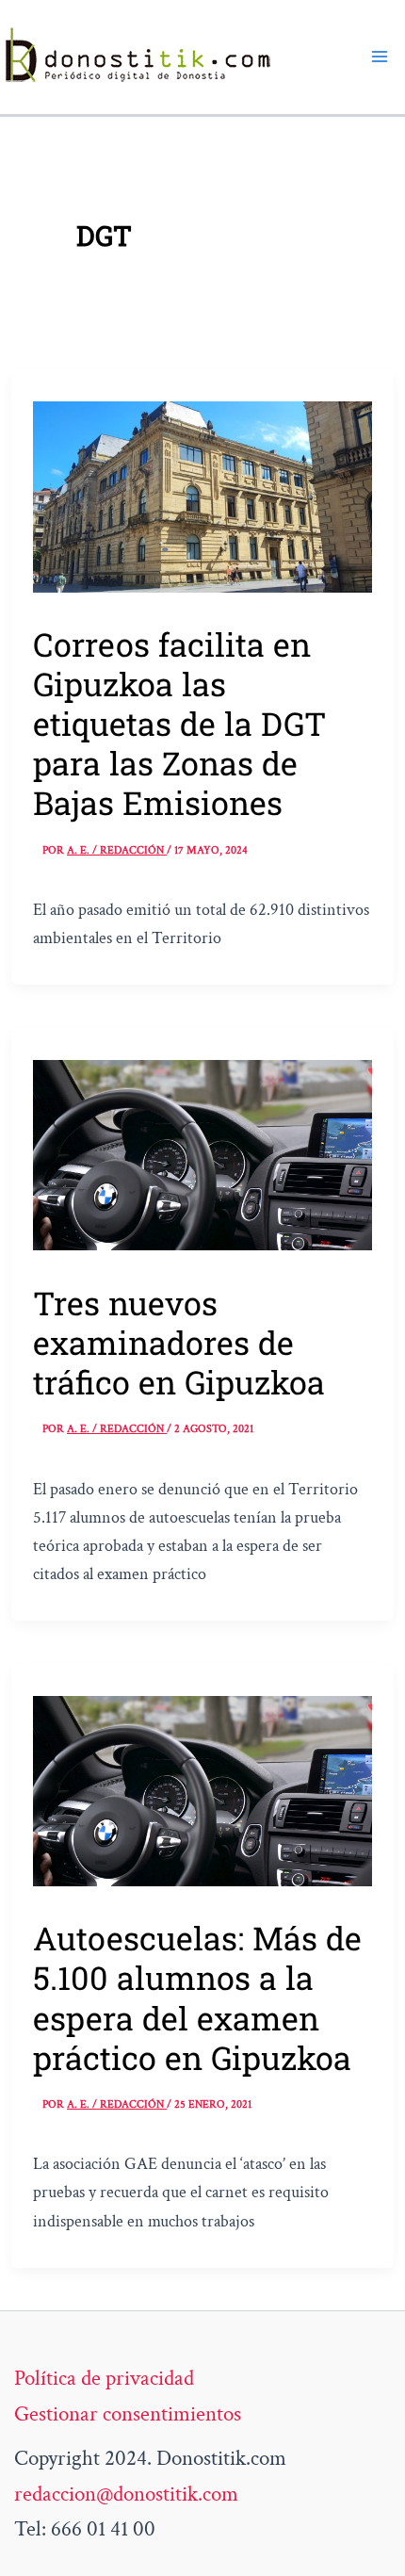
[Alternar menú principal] (380, 57)
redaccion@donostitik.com (126, 2494)
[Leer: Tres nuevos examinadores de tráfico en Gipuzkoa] (202, 1153)
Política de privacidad (104, 2378)
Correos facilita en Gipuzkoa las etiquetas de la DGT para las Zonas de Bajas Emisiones (179, 723)
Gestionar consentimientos (128, 2414)
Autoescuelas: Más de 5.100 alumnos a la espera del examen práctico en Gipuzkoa (197, 1997)
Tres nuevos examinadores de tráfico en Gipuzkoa (179, 1342)
